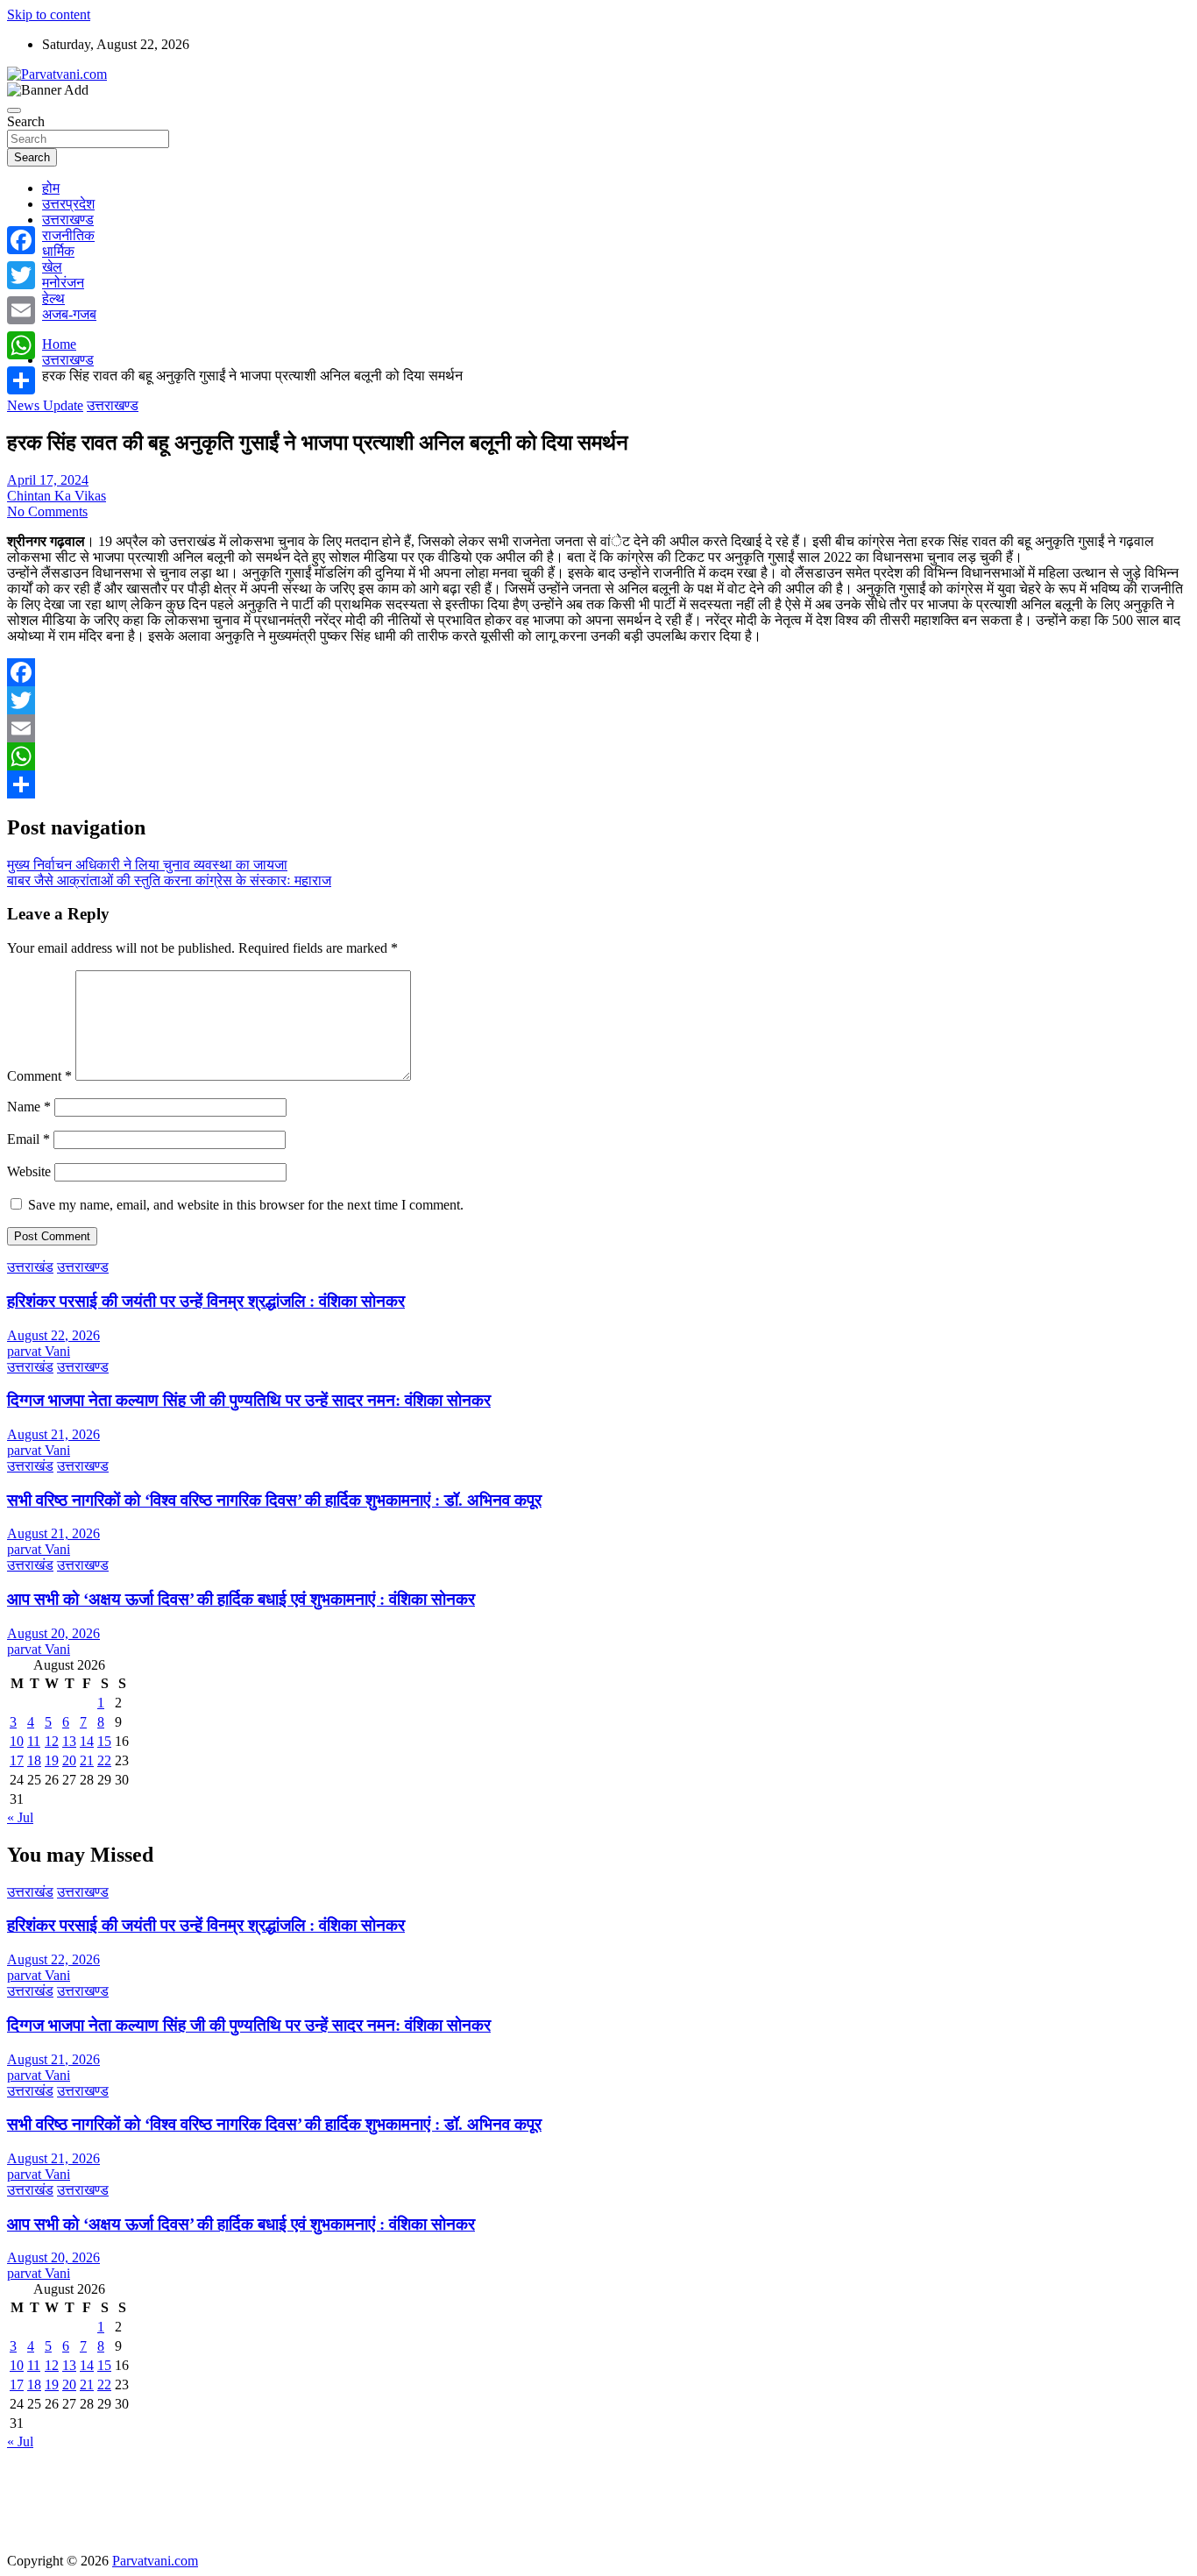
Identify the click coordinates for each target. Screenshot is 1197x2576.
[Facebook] (598, 672)
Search (26, 121)
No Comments (47, 511)
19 (52, 1760)
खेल (52, 267)
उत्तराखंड (30, 1267)
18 (34, 1760)
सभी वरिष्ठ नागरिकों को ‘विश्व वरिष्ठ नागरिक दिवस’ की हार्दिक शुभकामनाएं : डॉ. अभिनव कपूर (274, 1500)
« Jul (20, 1817)
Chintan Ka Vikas (57, 496)
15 (104, 1741)
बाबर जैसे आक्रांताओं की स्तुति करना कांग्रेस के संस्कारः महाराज (169, 880)
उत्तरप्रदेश (68, 204)
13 (69, 1741)
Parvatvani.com (155, 2561)
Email (28, 1139)
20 (69, 1760)
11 (34, 1741)
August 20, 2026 (53, 1633)
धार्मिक (58, 251)
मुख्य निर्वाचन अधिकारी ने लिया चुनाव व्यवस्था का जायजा (147, 865)
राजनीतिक (68, 235)
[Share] (598, 784)
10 (17, 1741)
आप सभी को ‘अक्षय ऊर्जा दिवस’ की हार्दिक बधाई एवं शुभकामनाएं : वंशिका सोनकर (241, 1599)
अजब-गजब (69, 314)
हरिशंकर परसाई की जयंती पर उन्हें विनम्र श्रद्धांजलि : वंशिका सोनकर (206, 1301)
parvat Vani (39, 1351)
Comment (39, 1076)
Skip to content (49, 14)
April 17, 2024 (48, 480)
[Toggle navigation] (14, 110)
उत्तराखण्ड (68, 220)
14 (87, 1741)
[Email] (598, 728)
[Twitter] (598, 700)
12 (52, 1741)
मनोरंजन (63, 283)
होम (51, 188)
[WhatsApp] (598, 756)
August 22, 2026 (53, 1335)
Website (29, 1171)
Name (29, 1107)
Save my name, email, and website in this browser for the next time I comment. (246, 1205)
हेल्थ (53, 298)
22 (104, 1760)
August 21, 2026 (53, 1434)
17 (17, 1760)
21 (87, 1760)
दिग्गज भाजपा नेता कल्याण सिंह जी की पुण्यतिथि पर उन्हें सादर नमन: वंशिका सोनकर (249, 1400)
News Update (45, 405)
